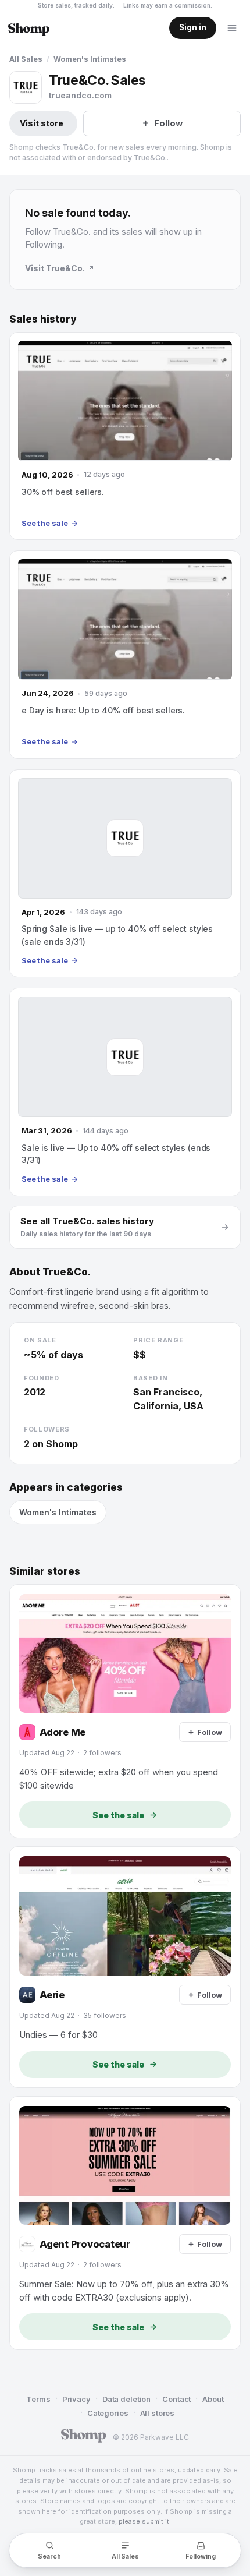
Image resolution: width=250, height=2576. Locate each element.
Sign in (193, 27)
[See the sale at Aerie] (125, 1967)
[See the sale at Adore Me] (125, 1711)
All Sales (26, 59)
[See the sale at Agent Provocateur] (125, 2223)
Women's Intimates (90, 59)
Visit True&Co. (55, 268)
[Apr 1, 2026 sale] (125, 873)
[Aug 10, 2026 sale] (125, 436)
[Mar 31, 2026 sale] (125, 1092)
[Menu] (232, 28)
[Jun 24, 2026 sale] (125, 654)
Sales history (43, 319)
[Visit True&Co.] (26, 87)
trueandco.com (80, 95)
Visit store (42, 123)
